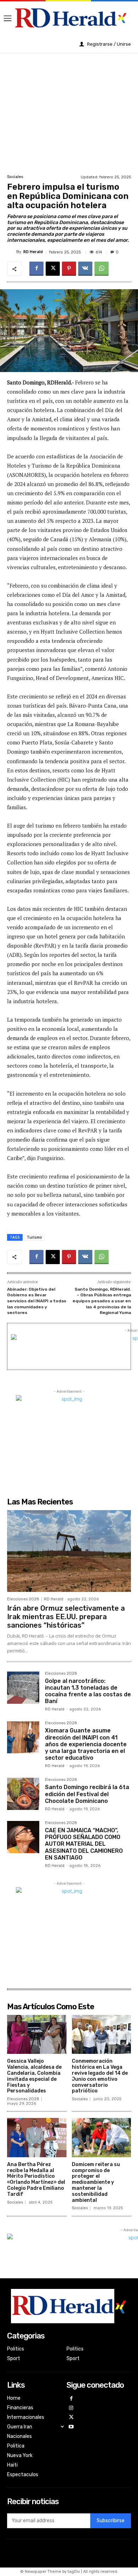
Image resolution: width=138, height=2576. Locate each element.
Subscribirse (111, 2521)
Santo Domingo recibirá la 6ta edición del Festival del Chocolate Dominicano (87, 1794)
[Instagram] (71, 2408)
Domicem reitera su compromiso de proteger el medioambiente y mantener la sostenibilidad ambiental (96, 2182)
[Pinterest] (69, 269)
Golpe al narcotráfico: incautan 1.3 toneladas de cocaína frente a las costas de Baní (88, 1691)
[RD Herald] (12, 252)
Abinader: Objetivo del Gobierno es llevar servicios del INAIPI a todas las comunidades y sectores (37, 1301)
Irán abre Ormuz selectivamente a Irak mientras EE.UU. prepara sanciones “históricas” (66, 1617)
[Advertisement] (69, 113)
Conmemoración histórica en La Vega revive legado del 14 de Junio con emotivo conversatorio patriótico (100, 2076)
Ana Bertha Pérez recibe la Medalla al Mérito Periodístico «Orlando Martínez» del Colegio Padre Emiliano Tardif (36, 2179)
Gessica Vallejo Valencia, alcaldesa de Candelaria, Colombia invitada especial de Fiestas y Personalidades (34, 2076)
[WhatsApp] (102, 269)
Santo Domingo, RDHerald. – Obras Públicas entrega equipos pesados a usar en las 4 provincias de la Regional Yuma (102, 1301)
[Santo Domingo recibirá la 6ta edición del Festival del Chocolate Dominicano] (23, 1794)
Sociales (15, 177)
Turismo (34, 1237)
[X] (53, 269)
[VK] (85, 269)
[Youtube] (71, 2427)
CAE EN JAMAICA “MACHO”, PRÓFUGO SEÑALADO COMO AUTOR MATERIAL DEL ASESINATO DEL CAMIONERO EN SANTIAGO (84, 1844)
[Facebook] (36, 269)
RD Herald (33, 252)
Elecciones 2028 (23, 1599)
